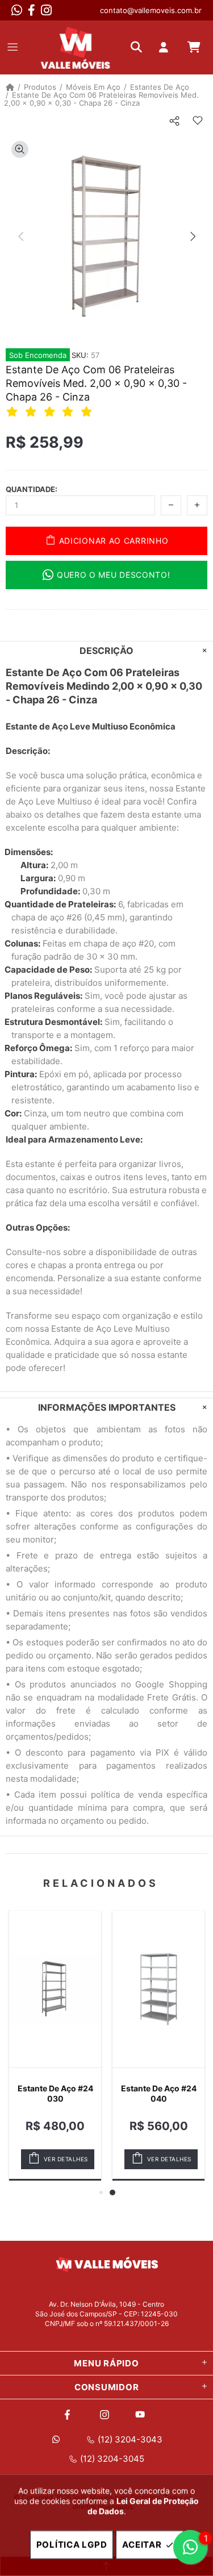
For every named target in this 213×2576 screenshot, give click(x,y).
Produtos (40, 87)
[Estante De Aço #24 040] (158, 1989)
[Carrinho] (194, 47)
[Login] (166, 47)
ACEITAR (142, 2544)
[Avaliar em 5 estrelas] (88, 411)
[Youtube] (142, 2415)
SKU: (80, 355)
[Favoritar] (197, 121)
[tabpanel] (158, 2046)
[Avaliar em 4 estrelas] (69, 411)
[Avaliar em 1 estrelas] (14, 411)
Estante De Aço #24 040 (159, 2093)
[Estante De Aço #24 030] (55, 1989)
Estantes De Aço (160, 87)
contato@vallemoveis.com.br (151, 10)
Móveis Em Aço (93, 87)
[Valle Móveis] (76, 47)
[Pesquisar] (139, 47)
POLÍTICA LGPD (72, 2544)
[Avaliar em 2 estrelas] (32, 411)
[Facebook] (32, 10)
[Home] (10, 87)
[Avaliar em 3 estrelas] (51, 411)
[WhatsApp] (17, 10)
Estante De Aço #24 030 (55, 2093)
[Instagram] (46, 10)
